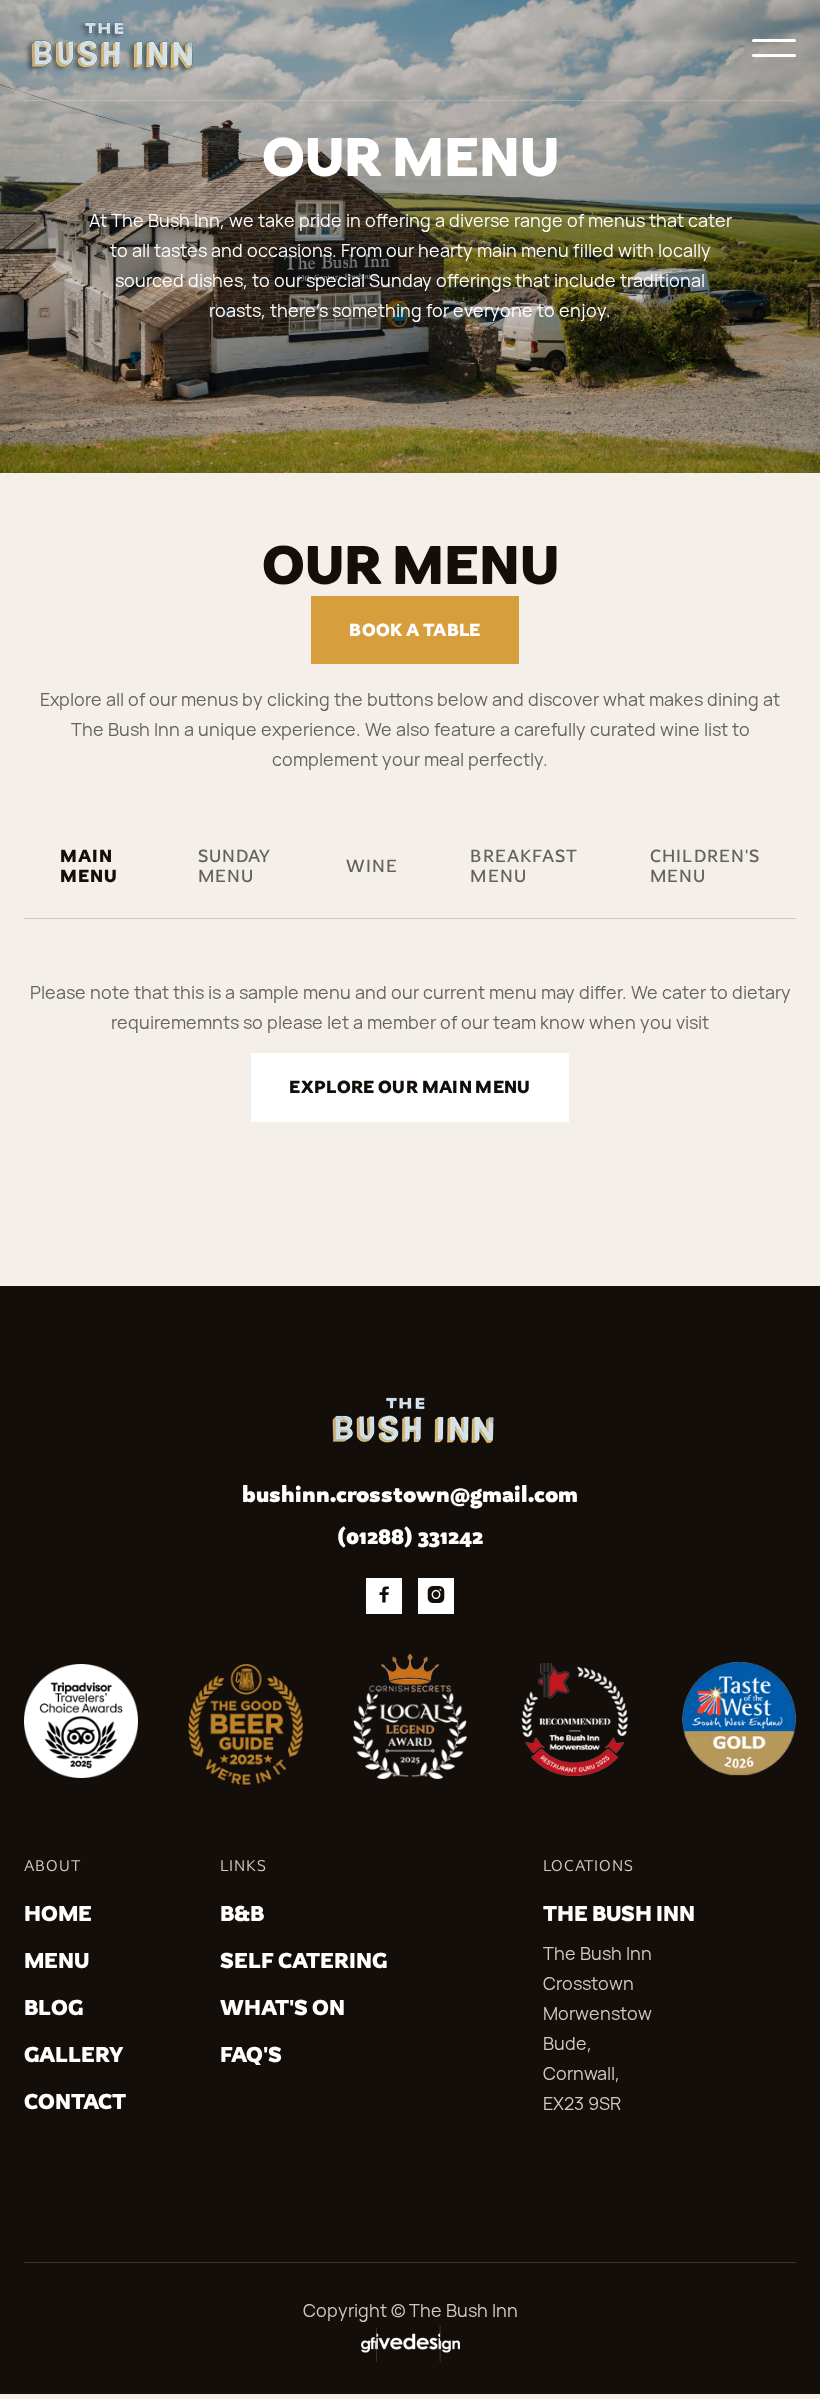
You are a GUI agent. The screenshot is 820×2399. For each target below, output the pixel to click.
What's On (282, 2007)
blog (53, 2007)
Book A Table (414, 629)
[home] (108, 47)
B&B (242, 1913)
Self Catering (303, 1960)
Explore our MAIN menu (410, 1086)
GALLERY (73, 2054)
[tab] (93, 882)
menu (56, 1960)
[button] (774, 48)
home (58, 1913)
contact (75, 2101)
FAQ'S (251, 2054)
